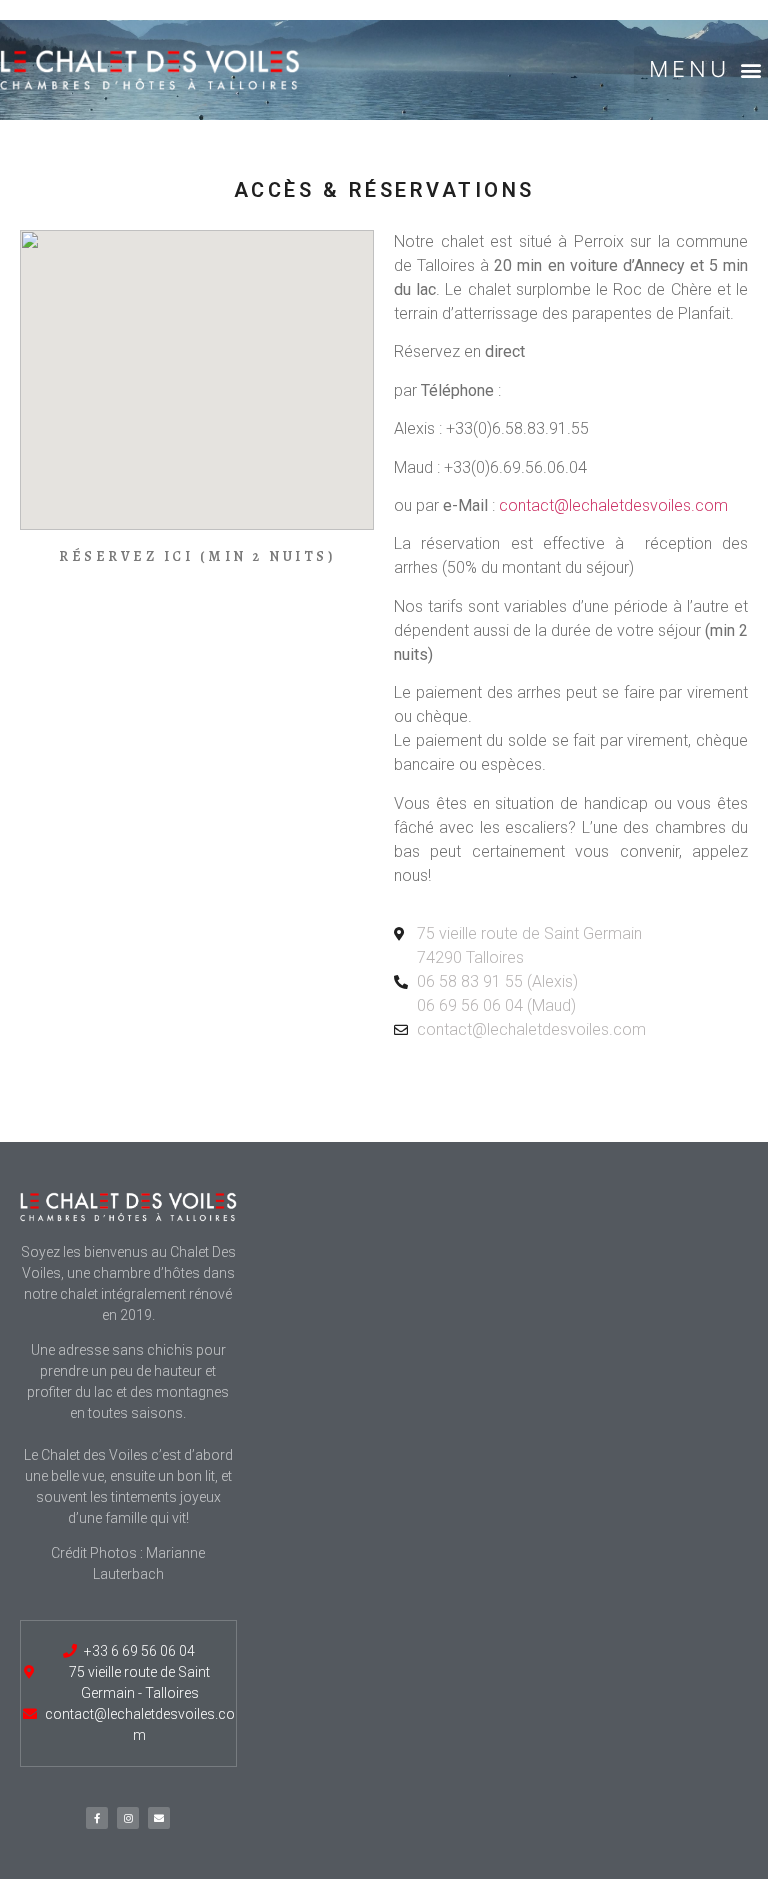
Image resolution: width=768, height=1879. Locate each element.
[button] (701, 70)
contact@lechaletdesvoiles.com (613, 505)
